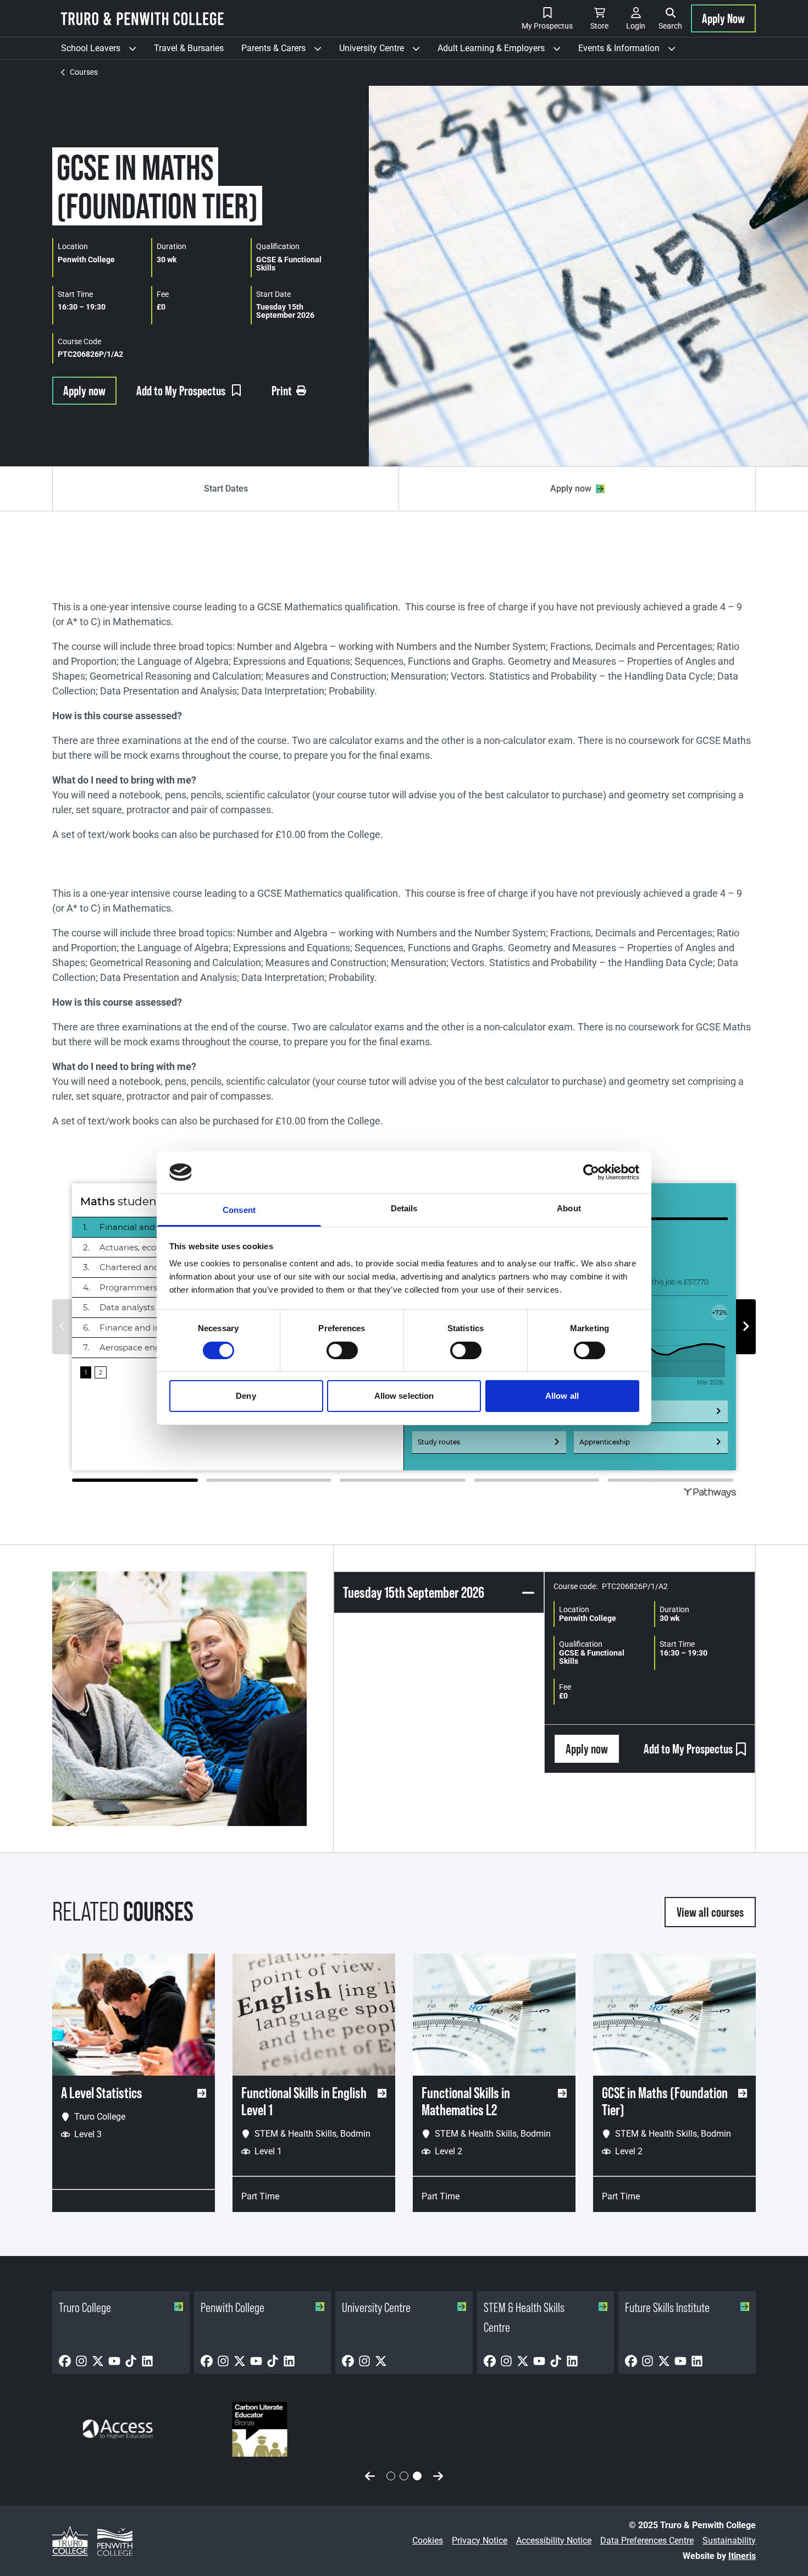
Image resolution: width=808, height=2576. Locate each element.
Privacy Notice (480, 2541)
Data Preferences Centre (647, 2541)
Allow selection (404, 1396)
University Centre (384, 51)
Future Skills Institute (667, 2307)
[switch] (342, 1350)
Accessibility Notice (554, 2541)
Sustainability (729, 2541)
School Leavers (103, 51)
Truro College (85, 2307)
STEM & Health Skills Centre (524, 2317)
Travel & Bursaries (189, 48)
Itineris (742, 2556)
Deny (246, 1396)
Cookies (428, 2541)
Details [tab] (404, 1208)
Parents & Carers (286, 51)
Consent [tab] (239, 1210)
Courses (84, 72)
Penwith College (233, 2307)
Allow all (562, 1396)
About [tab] (569, 1208)
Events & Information (631, 51)
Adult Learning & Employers (503, 51)
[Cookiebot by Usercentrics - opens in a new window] (591, 1172)
